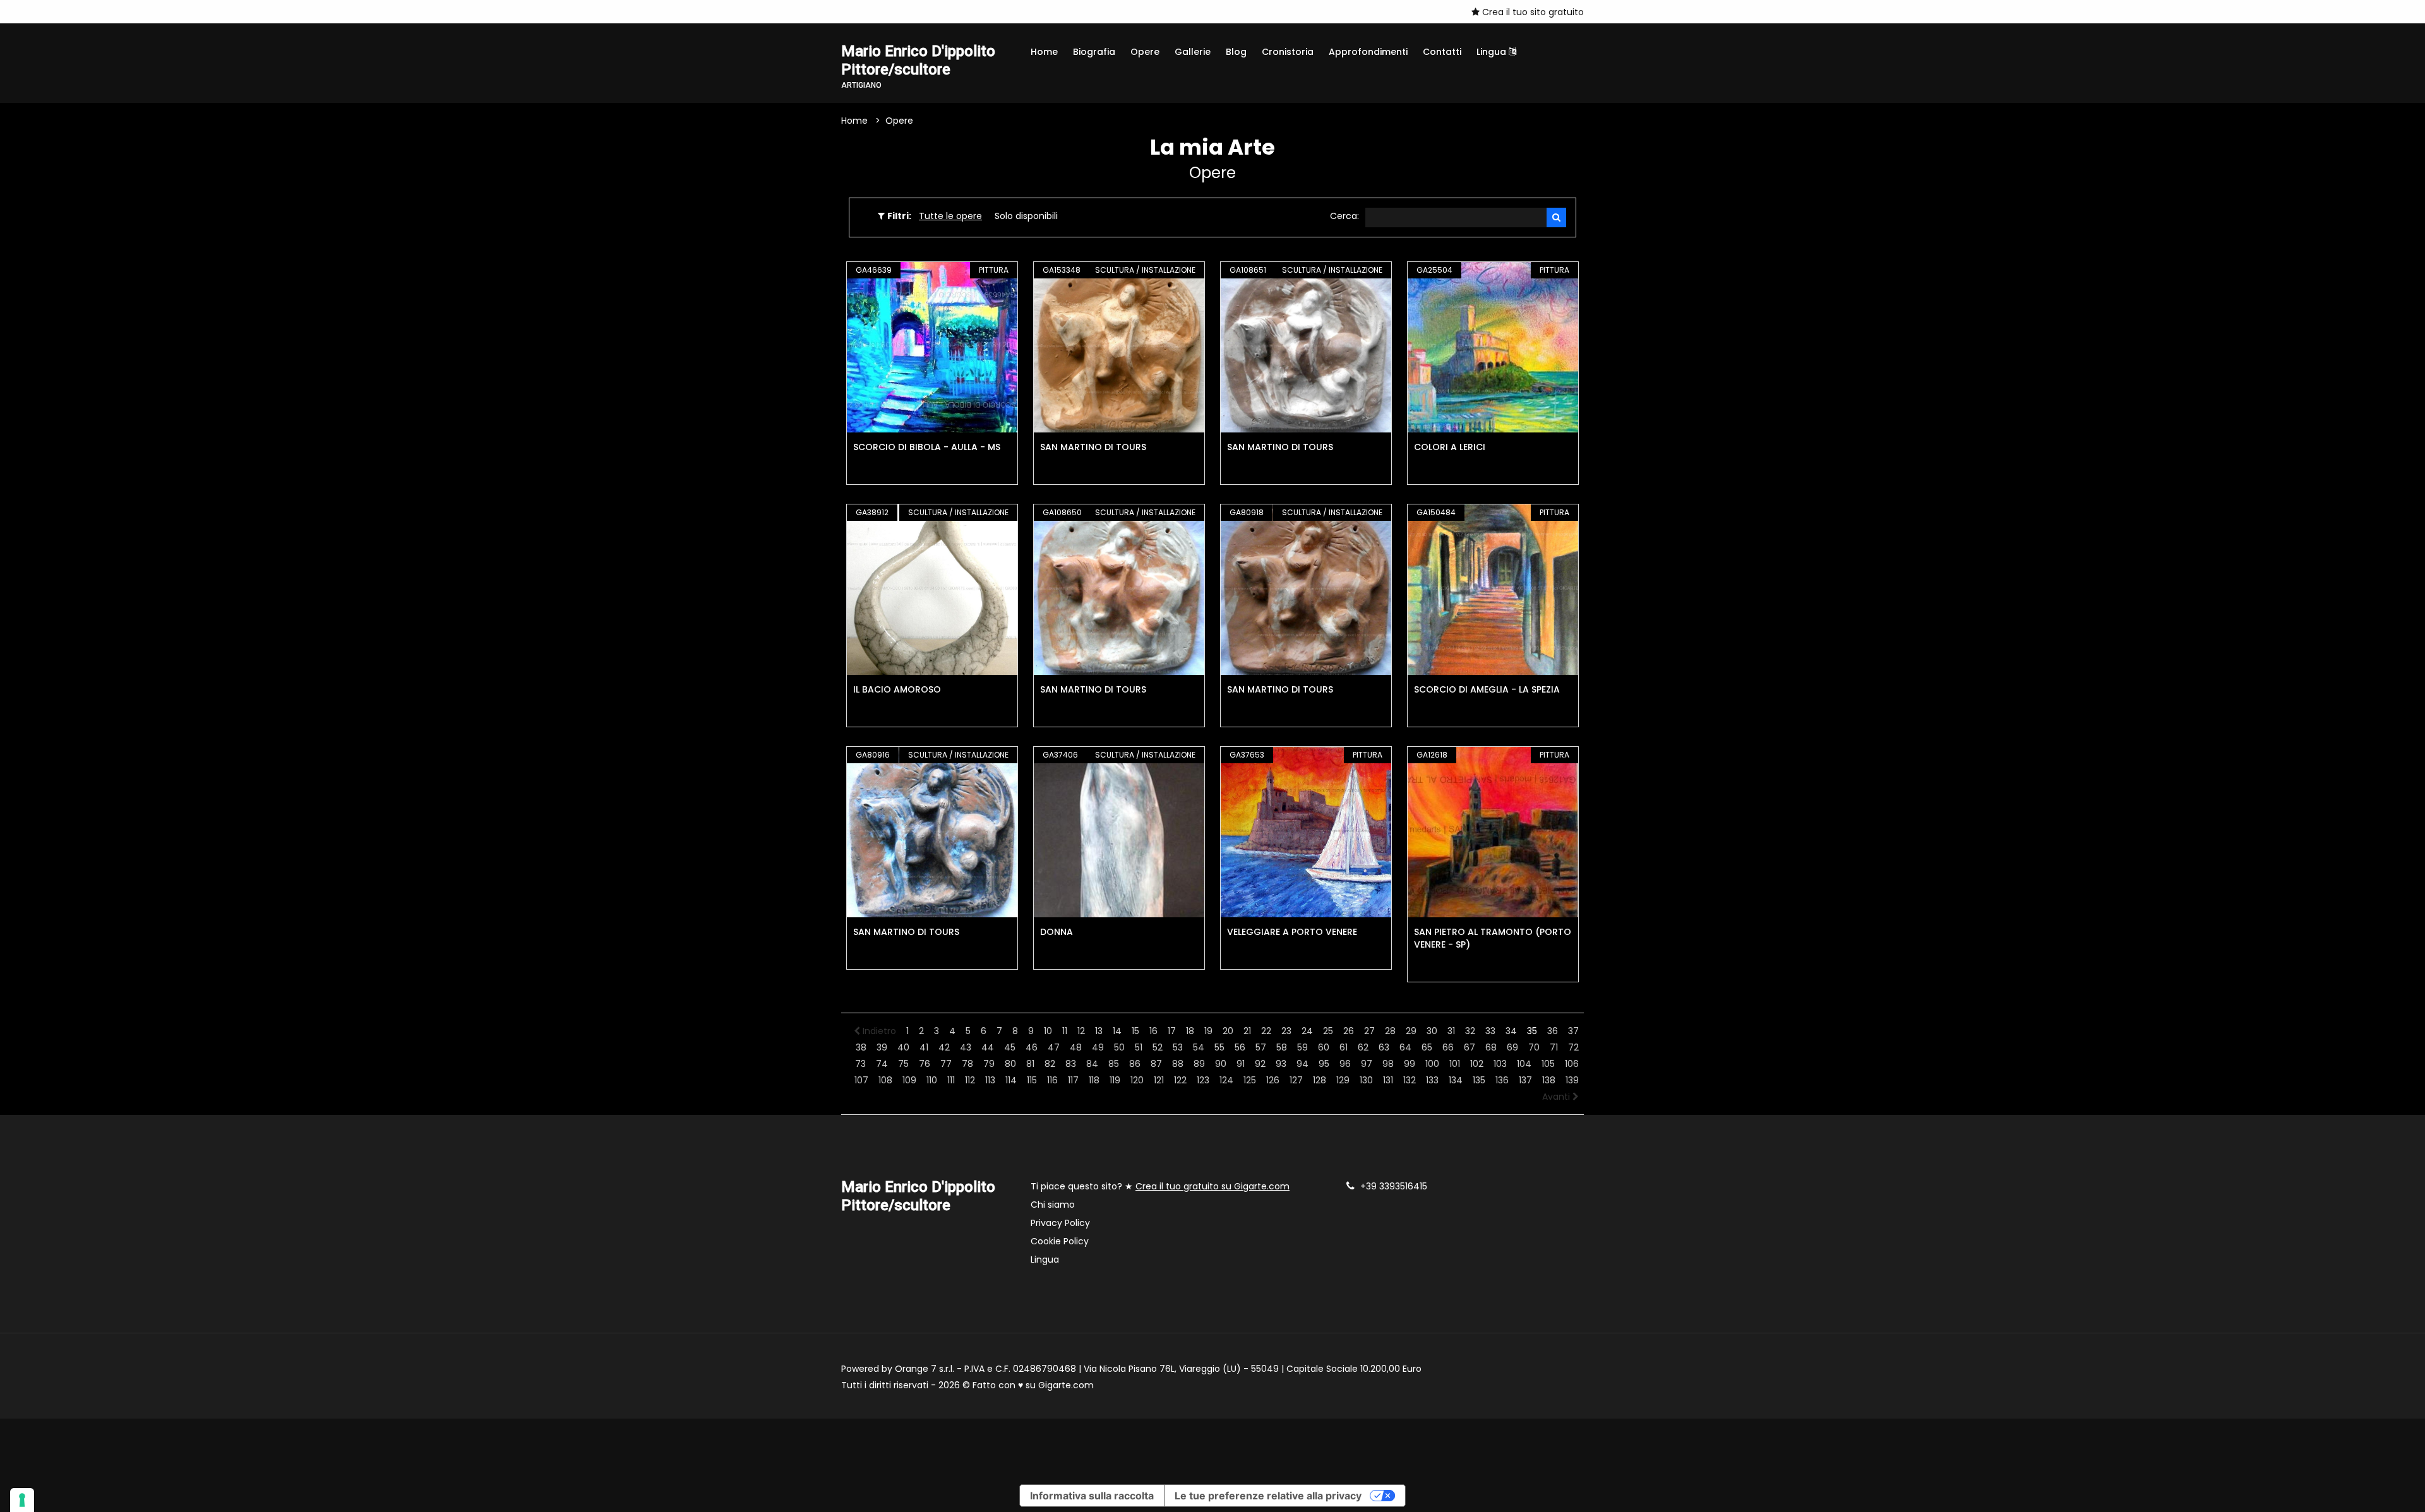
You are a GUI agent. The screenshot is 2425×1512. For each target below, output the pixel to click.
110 (932, 1080)
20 (1228, 1031)
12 (1081, 1031)
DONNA (1057, 932)
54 (1199, 1047)
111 (951, 1080)
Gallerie (1193, 52)
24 (1307, 1031)
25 (1328, 1031)
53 (1178, 1047)
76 (925, 1064)
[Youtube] (864, 11)
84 (1092, 1064)
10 (1048, 1031)
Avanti (1557, 1097)
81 (1030, 1064)
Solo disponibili (1026, 216)
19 (1208, 1031)
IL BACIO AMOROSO (897, 689)
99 (1410, 1064)
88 (1178, 1064)
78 (967, 1064)
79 (989, 1064)
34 (1511, 1031)
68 (1491, 1047)
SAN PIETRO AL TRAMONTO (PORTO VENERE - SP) (1493, 938)
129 (1343, 1080)
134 (1456, 1080)
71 (1554, 1047)
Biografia (1094, 52)
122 (1180, 1080)
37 (1573, 1031)
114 (1011, 1080)
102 (1477, 1064)
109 (909, 1080)
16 (1153, 1031)
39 (882, 1047)
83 (1071, 1064)
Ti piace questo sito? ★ (1160, 1186)
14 (1117, 1031)
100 (1432, 1064)
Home (1044, 52)
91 (1241, 1064)
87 (1156, 1064)
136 (1502, 1080)
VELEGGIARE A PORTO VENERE (1292, 932)
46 (1032, 1047)
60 (1324, 1047)
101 (1455, 1064)
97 (1367, 1064)
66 (1448, 1047)
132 (1410, 1080)
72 (1573, 1047)
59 (1302, 1047)
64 (1405, 1047)
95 (1324, 1064)
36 (1553, 1031)
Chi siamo (1053, 1205)
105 (1548, 1064)
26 (1349, 1031)
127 (1296, 1080)
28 (1390, 1031)
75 (903, 1064)
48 (1076, 1047)
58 (1282, 1047)
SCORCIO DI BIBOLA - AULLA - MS (927, 447)
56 (1240, 1047)
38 (861, 1047)
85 (1114, 1064)
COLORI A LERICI (1450, 447)
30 (1432, 1031)
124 (1226, 1080)
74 (882, 1064)
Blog (1236, 52)
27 (1369, 1031)
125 (1250, 1080)
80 (1010, 1064)
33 (1490, 1031)
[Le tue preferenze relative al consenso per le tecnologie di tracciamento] (22, 1500)
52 (1158, 1047)
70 (1534, 1047)
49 (1098, 1047)
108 (885, 1080)
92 (1260, 1064)
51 (1139, 1047)
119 (1115, 1080)
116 (1052, 1080)
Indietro (878, 1031)
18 (1190, 1031)
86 (1135, 1064)
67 (1470, 1047)
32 (1470, 1031)
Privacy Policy (1060, 1223)
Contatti (1442, 52)
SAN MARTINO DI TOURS (1093, 447)
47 (1054, 1047)
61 (1344, 1047)
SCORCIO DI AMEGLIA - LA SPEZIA (1487, 689)
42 (944, 1047)
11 (1065, 1031)
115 (1032, 1080)
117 (1073, 1080)
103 (1500, 1064)
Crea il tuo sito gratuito (1532, 12)
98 (1388, 1064)
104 (1524, 1064)
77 (946, 1064)
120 (1137, 1080)
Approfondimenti (1368, 52)
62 (1363, 1047)
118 (1094, 1080)
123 (1203, 1080)
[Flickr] (902, 11)
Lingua (1493, 52)
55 (1219, 1047)
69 (1512, 1047)
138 (1549, 1080)
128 (1320, 1080)
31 (1451, 1031)
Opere (1145, 52)
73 (860, 1064)
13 (1099, 1031)
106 (1572, 1064)
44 (988, 1047)
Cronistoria (1288, 52)
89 (1199, 1064)
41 (924, 1047)
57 (1261, 1047)
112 (970, 1080)
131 (1388, 1080)
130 (1366, 1080)
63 (1384, 1047)
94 (1302, 1064)
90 (1221, 1064)
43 (966, 1047)
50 (1119, 1047)
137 (1525, 1080)
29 (1411, 1031)
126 (1273, 1080)
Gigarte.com (1066, 1385)
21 (1247, 1031)
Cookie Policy (1060, 1241)
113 (990, 1080)
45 (1010, 1047)
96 (1345, 1064)
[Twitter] (883, 11)
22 (1266, 1031)
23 (1286, 1031)
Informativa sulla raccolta (1092, 1496)
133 (1432, 1080)
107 (861, 1080)
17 (1172, 1031)
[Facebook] (845, 11)
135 (1479, 1080)
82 (1050, 1064)
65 (1427, 1047)
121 (1159, 1080)
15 (1135, 1031)
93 (1281, 1064)
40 (903, 1047)
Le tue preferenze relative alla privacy (1268, 1496)
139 (1572, 1080)
